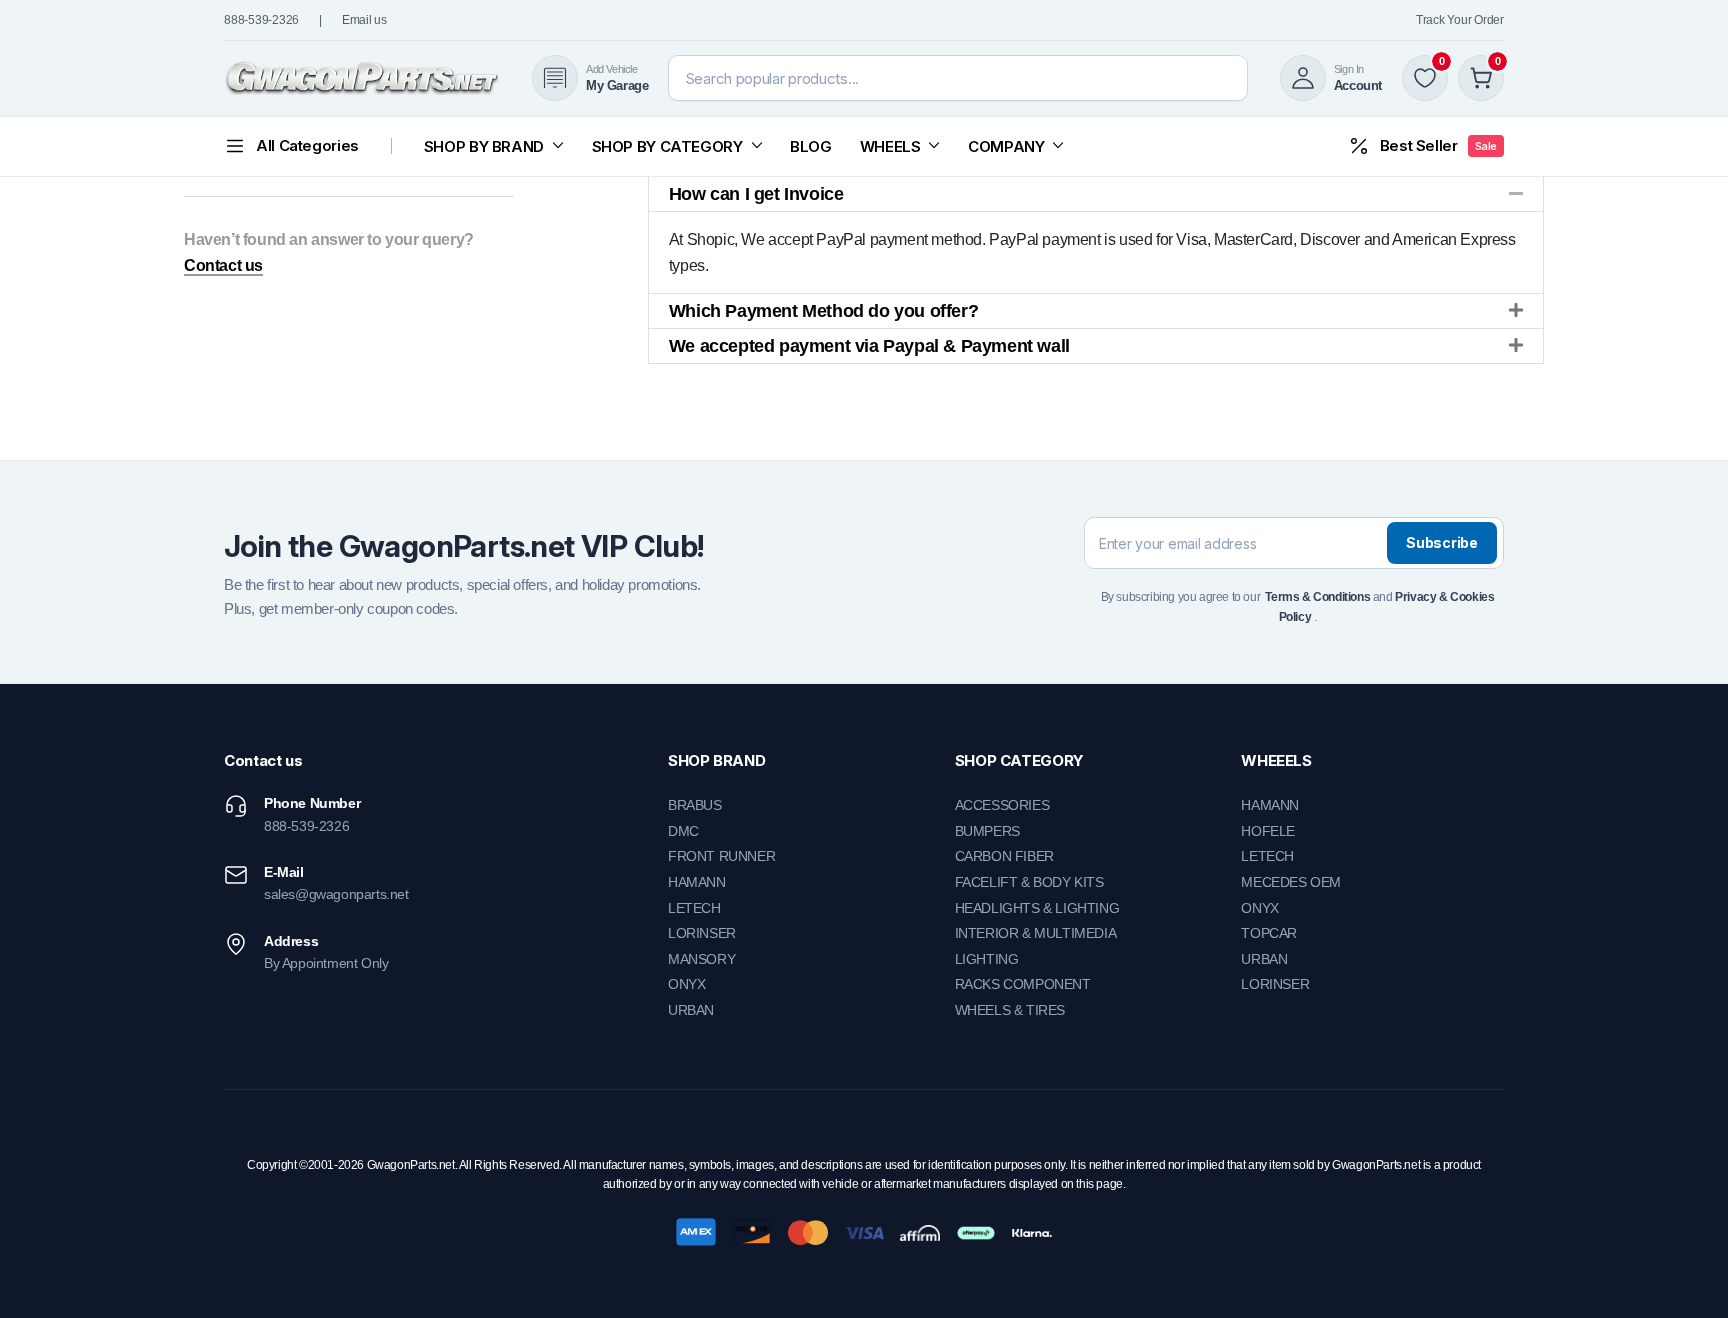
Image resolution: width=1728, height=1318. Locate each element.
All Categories (307, 145)
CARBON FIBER (1004, 856)
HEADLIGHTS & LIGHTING (1037, 908)
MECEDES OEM (1291, 882)
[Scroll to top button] (1683, 1273)
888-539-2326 (261, 20)
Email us (364, 20)
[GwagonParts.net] (362, 78)
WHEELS (890, 146)
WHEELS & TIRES (1010, 1010)
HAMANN (697, 882)
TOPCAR (1269, 933)
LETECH (694, 908)
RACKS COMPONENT (1023, 984)
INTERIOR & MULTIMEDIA (1036, 933)
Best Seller (1438, 145)
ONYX (686, 984)
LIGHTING (987, 959)
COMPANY (1006, 146)
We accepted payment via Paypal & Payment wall (869, 346)
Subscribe (1441, 542)
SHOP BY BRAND (484, 146)
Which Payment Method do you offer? (823, 311)
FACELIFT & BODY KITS (1029, 882)
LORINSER (702, 933)
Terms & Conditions (1317, 597)
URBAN (691, 1010)
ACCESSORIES (1002, 805)
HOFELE (1268, 831)
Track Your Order (1460, 20)
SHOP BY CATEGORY (667, 146)
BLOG (811, 146)
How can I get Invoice (756, 194)
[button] (1096, 194)
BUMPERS (987, 831)
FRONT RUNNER (721, 856)
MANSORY (701, 959)
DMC (683, 831)
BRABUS (695, 805)
